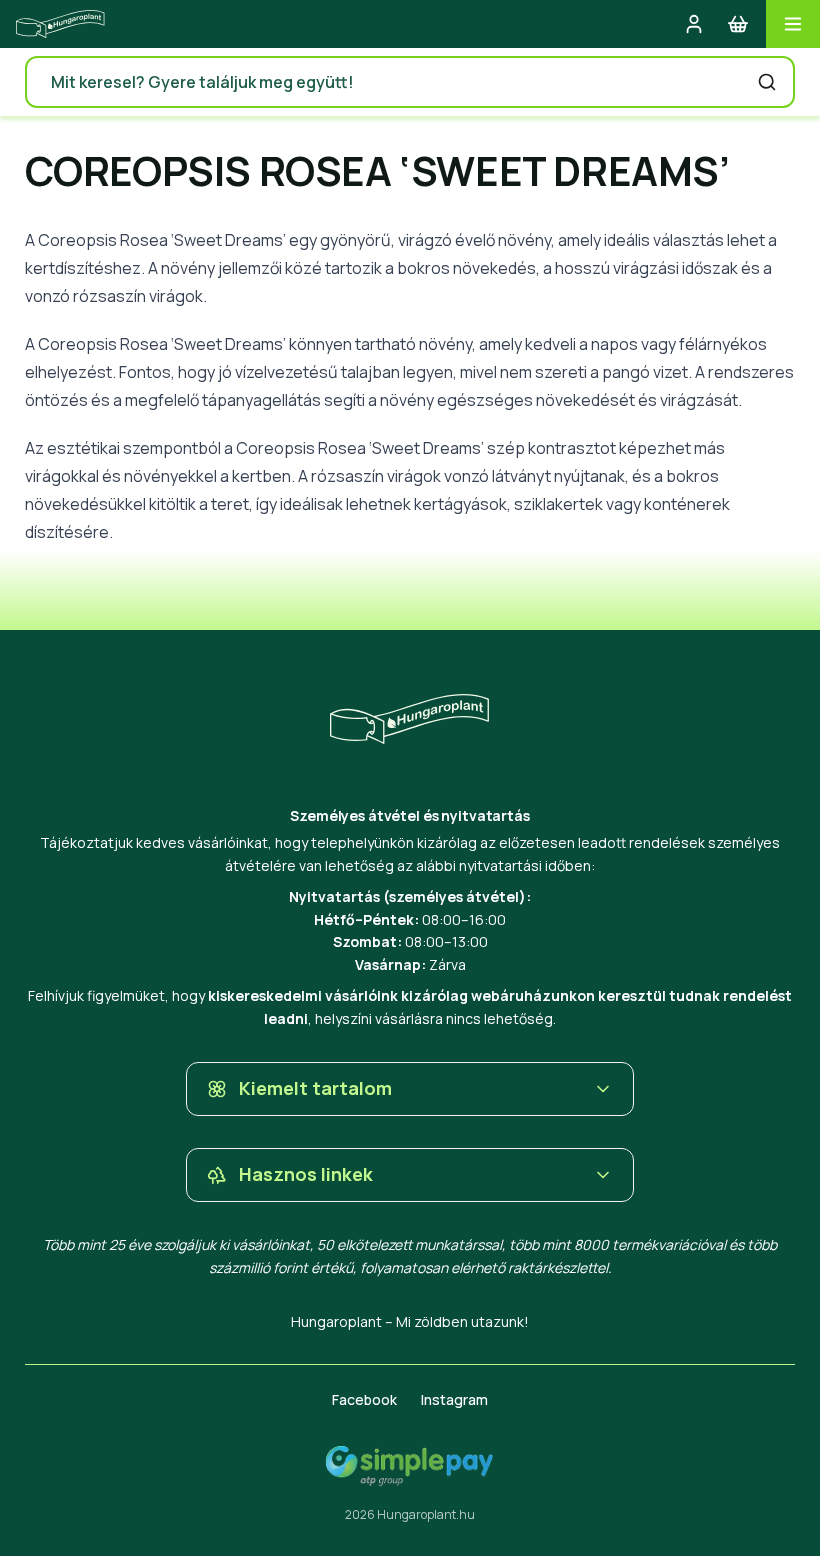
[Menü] (793, 24)
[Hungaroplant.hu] (60, 24)
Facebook (364, 1399)
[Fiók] (694, 24)
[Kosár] (738, 24)
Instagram (454, 1399)
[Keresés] (767, 82)
